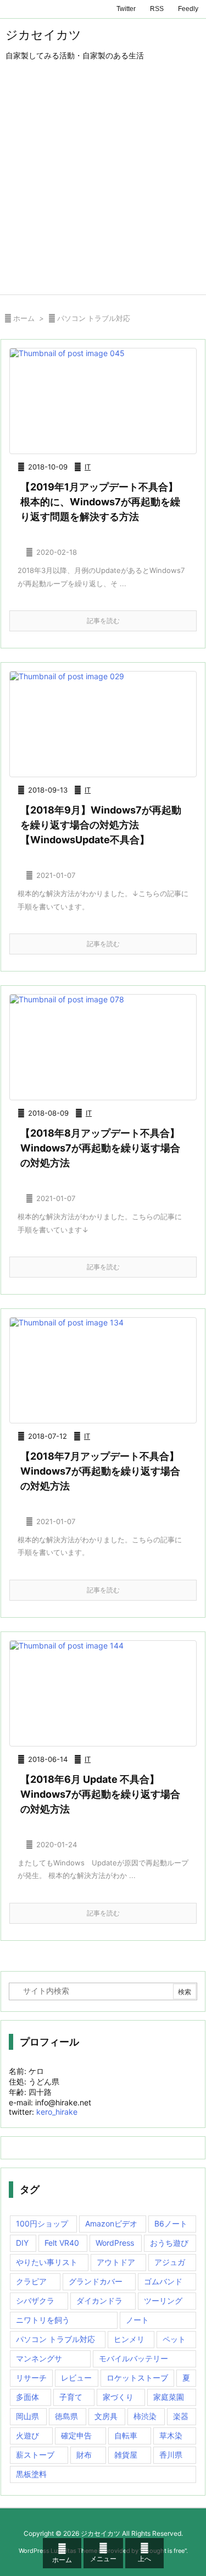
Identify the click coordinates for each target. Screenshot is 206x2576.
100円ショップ (42, 2223)
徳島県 (66, 2416)
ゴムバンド (163, 2281)
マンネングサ (39, 2358)
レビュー (76, 2378)
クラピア (31, 2281)
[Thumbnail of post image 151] (103, 401)
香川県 (171, 2455)
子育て (71, 2397)
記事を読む (103, 621)
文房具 (106, 2416)
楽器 (181, 2416)
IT (88, 467)
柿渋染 (145, 2416)
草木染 (171, 2435)
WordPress (115, 2243)
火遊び (27, 2435)
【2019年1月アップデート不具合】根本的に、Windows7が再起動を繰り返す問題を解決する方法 (100, 502)
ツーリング (163, 2301)
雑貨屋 (126, 2455)
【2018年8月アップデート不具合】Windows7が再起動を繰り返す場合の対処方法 (100, 1148)
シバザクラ (35, 2301)
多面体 (27, 2397)
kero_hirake (57, 2112)
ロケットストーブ (137, 2378)
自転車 (126, 2435)
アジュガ (170, 2262)
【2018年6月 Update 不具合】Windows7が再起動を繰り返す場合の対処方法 (100, 1794)
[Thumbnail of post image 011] (103, 1693)
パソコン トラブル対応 (55, 2339)
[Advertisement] (103, 186)
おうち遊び (169, 2243)
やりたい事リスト (47, 2262)
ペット (174, 2339)
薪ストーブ (35, 2455)
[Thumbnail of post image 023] (103, 1370)
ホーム (24, 318)
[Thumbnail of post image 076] (103, 724)
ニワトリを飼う (43, 2320)
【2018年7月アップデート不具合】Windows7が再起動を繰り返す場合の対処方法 (100, 1471)
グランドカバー (96, 2281)
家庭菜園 (169, 2397)
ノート (137, 2320)
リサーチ (31, 2378)
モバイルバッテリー (133, 2358)
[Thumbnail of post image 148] (103, 1047)
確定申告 (76, 2435)
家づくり (118, 2397)
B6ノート (171, 2223)
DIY (22, 2243)
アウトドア (116, 2262)
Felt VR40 (62, 2243)
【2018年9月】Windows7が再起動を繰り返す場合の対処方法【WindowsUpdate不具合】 (101, 825)
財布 (84, 2455)
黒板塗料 (31, 2474)
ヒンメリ (129, 2339)
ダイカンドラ (99, 2301)
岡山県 (27, 2416)
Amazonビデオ (111, 2223)
